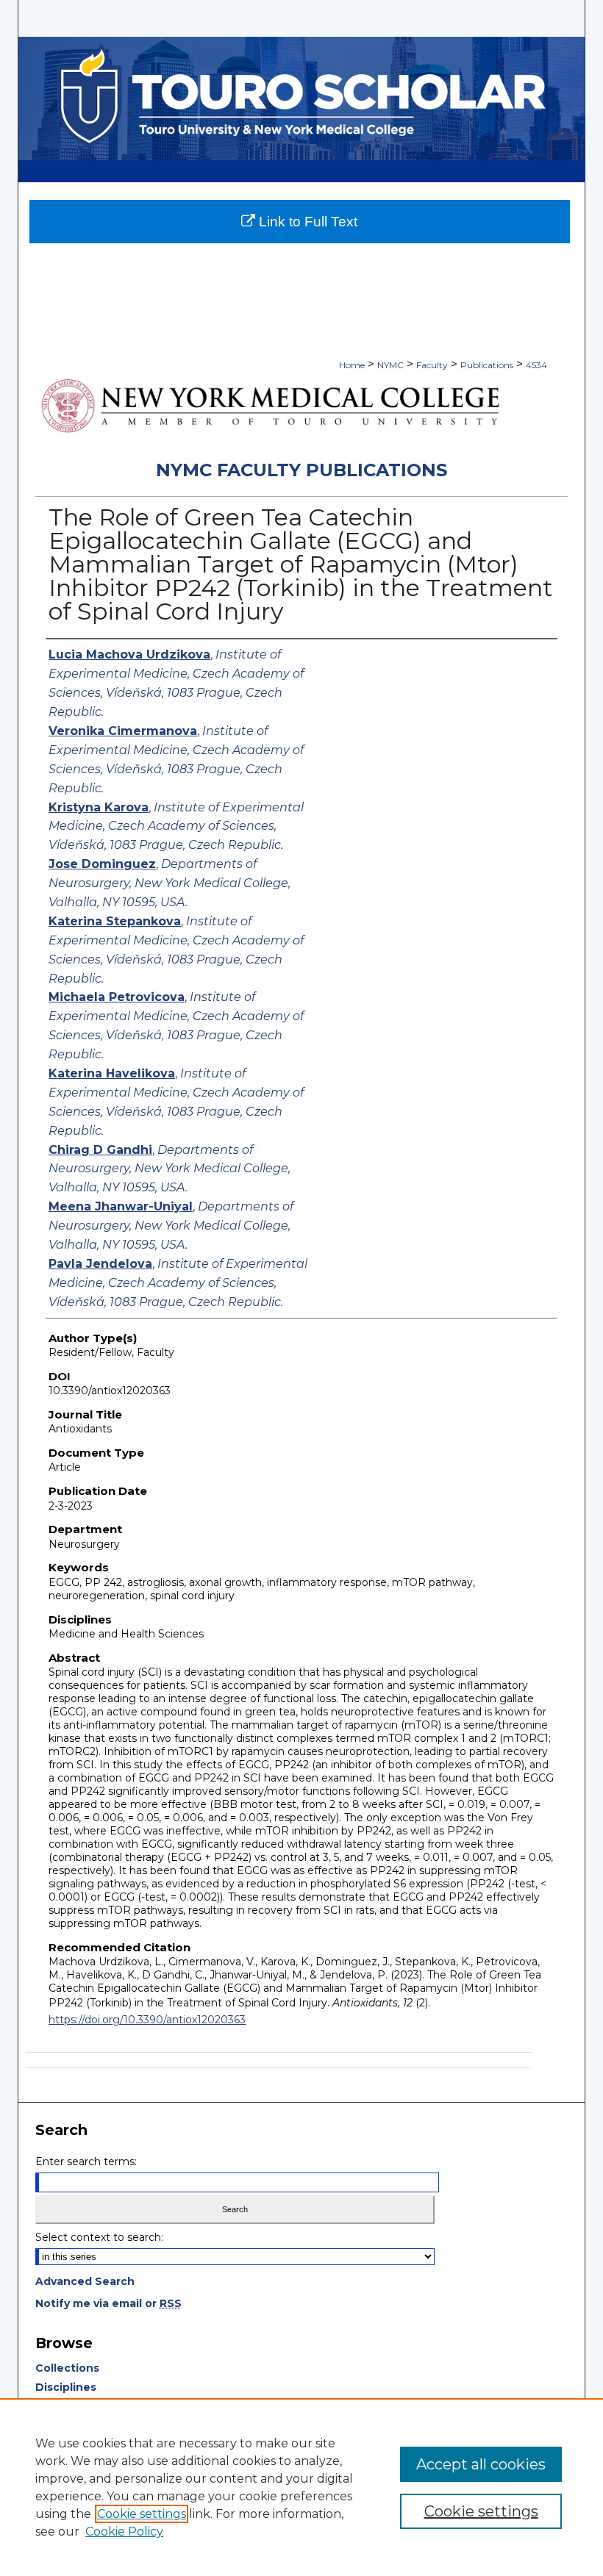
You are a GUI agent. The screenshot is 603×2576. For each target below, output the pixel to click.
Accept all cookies (481, 2464)
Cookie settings (142, 2514)
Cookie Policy (124, 2532)
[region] (301, 2487)
